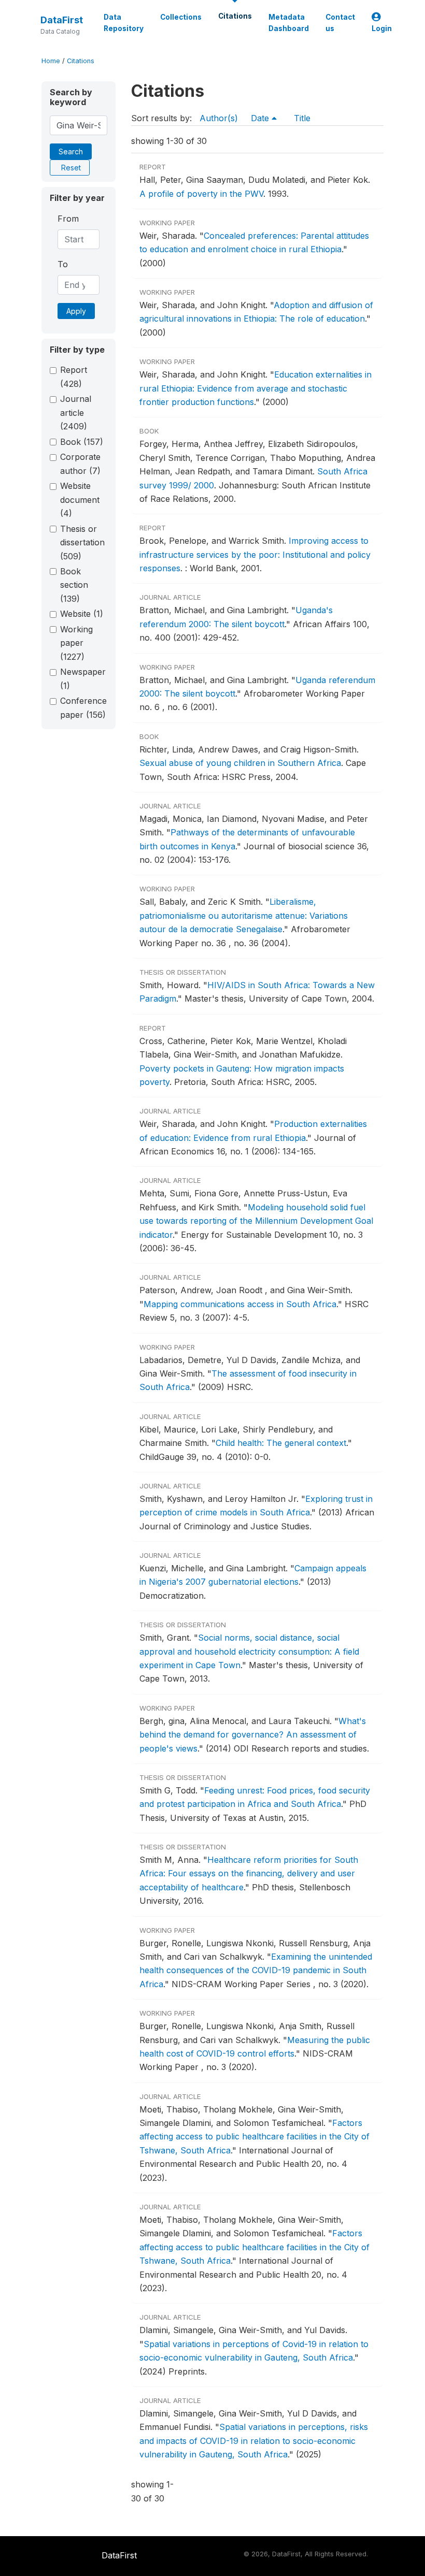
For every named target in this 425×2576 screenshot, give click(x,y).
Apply (76, 311)
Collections (181, 17)
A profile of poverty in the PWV (201, 194)
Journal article (76, 413)
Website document (80, 500)
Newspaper (83, 678)
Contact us (340, 23)
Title (302, 118)
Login (382, 28)
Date (261, 118)
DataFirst (62, 20)
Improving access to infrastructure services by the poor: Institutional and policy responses (255, 554)
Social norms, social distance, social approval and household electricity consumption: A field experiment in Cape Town (249, 1651)
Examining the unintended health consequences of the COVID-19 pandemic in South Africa (256, 1970)
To (63, 264)
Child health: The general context (281, 1443)
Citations (235, 16)
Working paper (76, 643)
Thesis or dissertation (82, 542)
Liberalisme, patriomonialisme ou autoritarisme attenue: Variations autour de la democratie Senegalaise (244, 915)
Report (74, 377)
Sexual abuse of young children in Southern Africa (240, 763)
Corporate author (80, 464)
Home (51, 61)
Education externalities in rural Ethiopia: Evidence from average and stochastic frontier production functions (256, 388)
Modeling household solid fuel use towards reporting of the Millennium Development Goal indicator (256, 1221)
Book (82, 442)
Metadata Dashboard (289, 23)
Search (71, 151)
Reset (71, 168)
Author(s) (219, 118)
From (68, 219)
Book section (74, 585)
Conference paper (83, 707)
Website (82, 614)
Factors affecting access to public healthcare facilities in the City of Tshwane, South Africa (254, 2137)
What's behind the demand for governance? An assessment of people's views (253, 1735)
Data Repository (124, 23)
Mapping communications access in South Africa (240, 1304)
